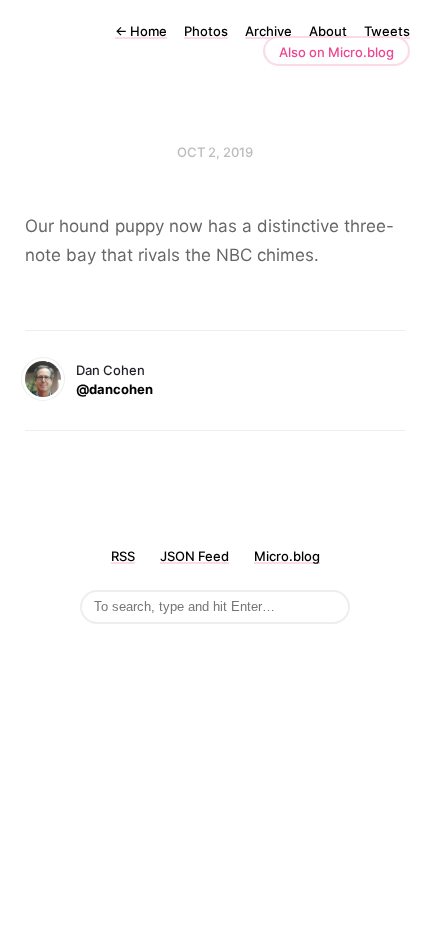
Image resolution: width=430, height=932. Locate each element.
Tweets (387, 31)
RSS (123, 556)
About (328, 31)
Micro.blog (287, 556)
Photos (206, 31)
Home (141, 31)
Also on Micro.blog (336, 52)
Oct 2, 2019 (215, 152)
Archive (268, 31)
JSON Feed (194, 556)
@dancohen (114, 389)
